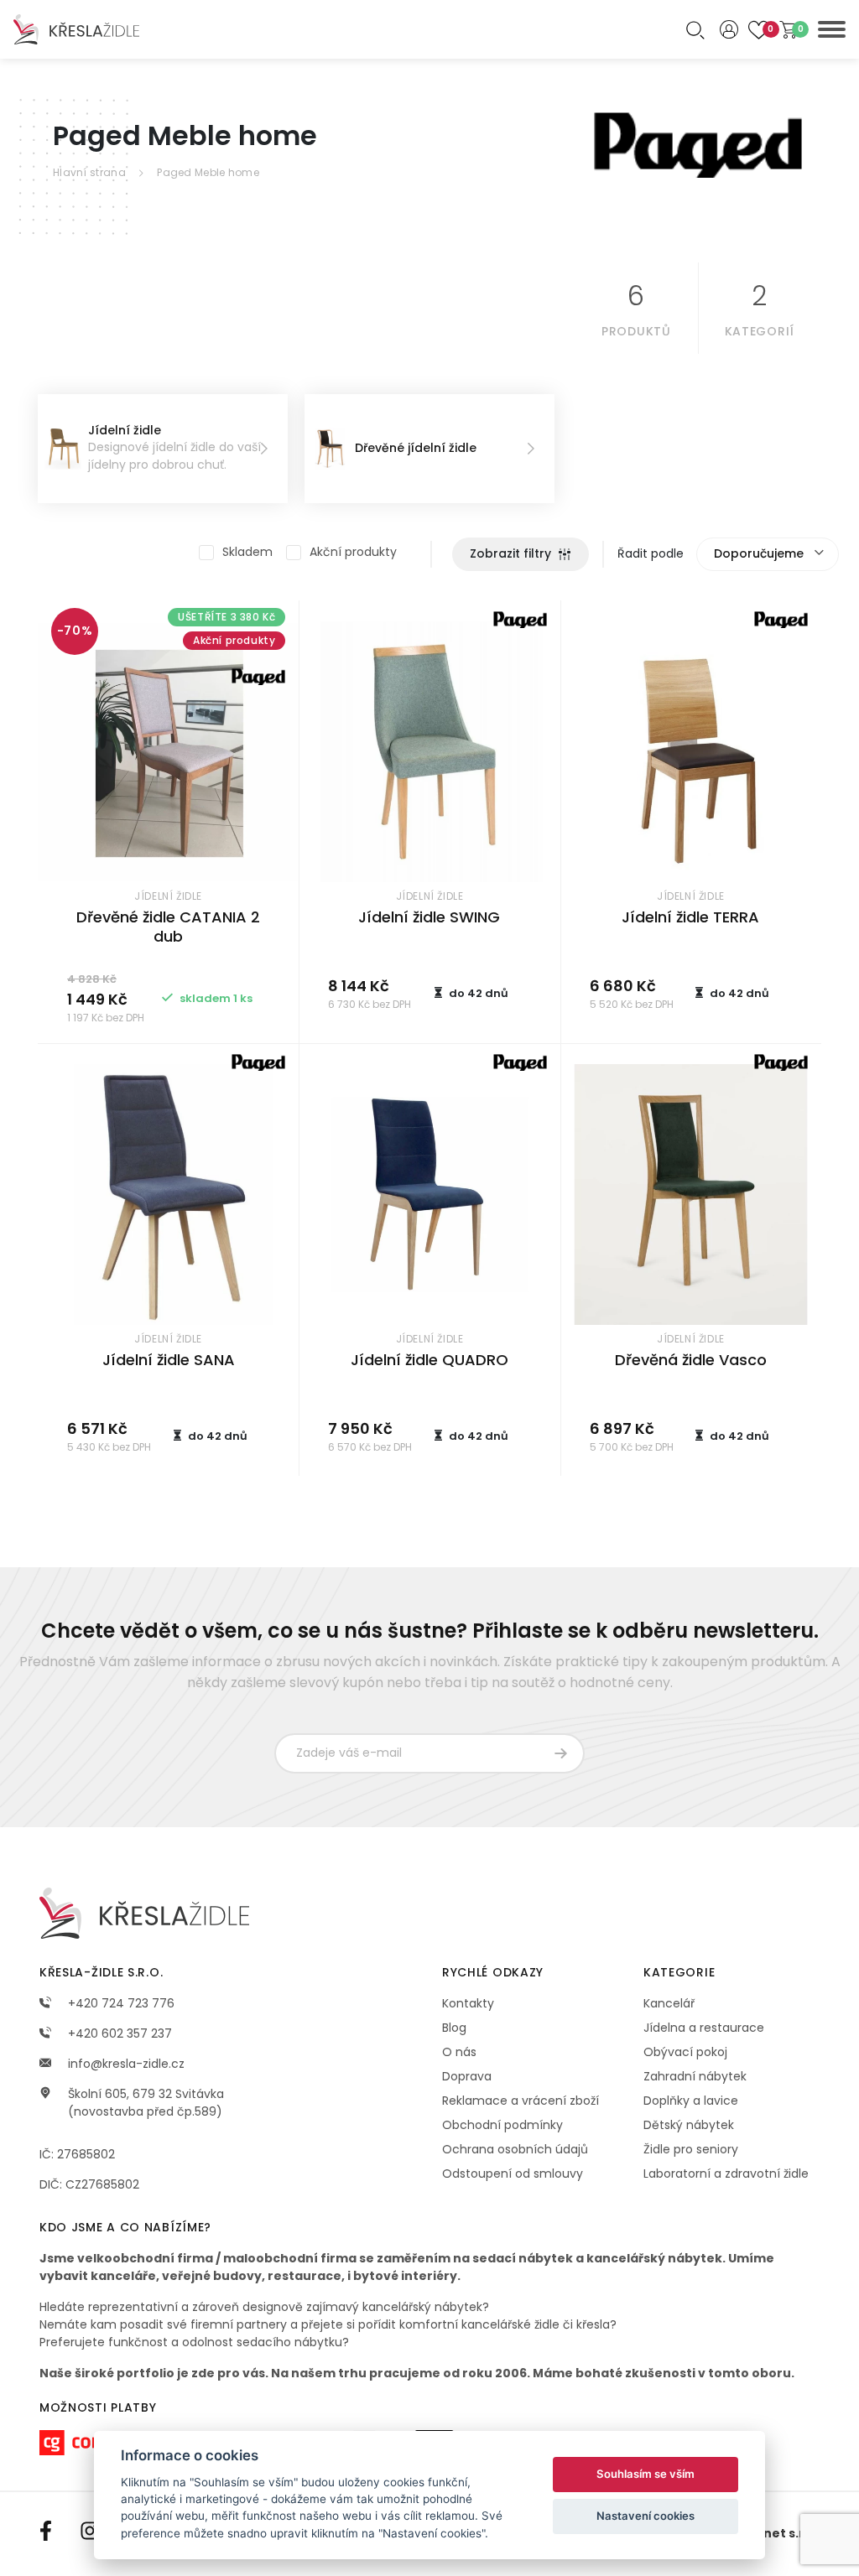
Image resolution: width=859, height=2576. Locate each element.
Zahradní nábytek (695, 2076)
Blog (454, 2028)
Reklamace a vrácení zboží (521, 2101)
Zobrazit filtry (510, 553)
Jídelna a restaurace (704, 2028)
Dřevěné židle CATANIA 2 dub (168, 927)
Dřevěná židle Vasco (691, 1360)
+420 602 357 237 (118, 2033)
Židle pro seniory (691, 2149)
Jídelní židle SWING (429, 917)
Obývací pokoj (685, 2052)
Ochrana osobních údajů (515, 2149)
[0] (789, 30)
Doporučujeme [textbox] (759, 553)
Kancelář (669, 2003)
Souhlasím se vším (646, 2474)
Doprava (467, 2076)
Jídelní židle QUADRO (429, 1360)
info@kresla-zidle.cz (125, 2064)
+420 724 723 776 (120, 2003)
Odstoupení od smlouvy (513, 2173)
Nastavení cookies (646, 2516)
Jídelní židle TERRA (690, 917)
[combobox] (768, 554)
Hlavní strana (89, 172)
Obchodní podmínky (502, 2125)
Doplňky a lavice (691, 2101)
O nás (459, 2052)
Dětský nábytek (689, 2125)
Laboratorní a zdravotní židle (726, 2173)
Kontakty (468, 2003)
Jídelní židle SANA (169, 1360)
